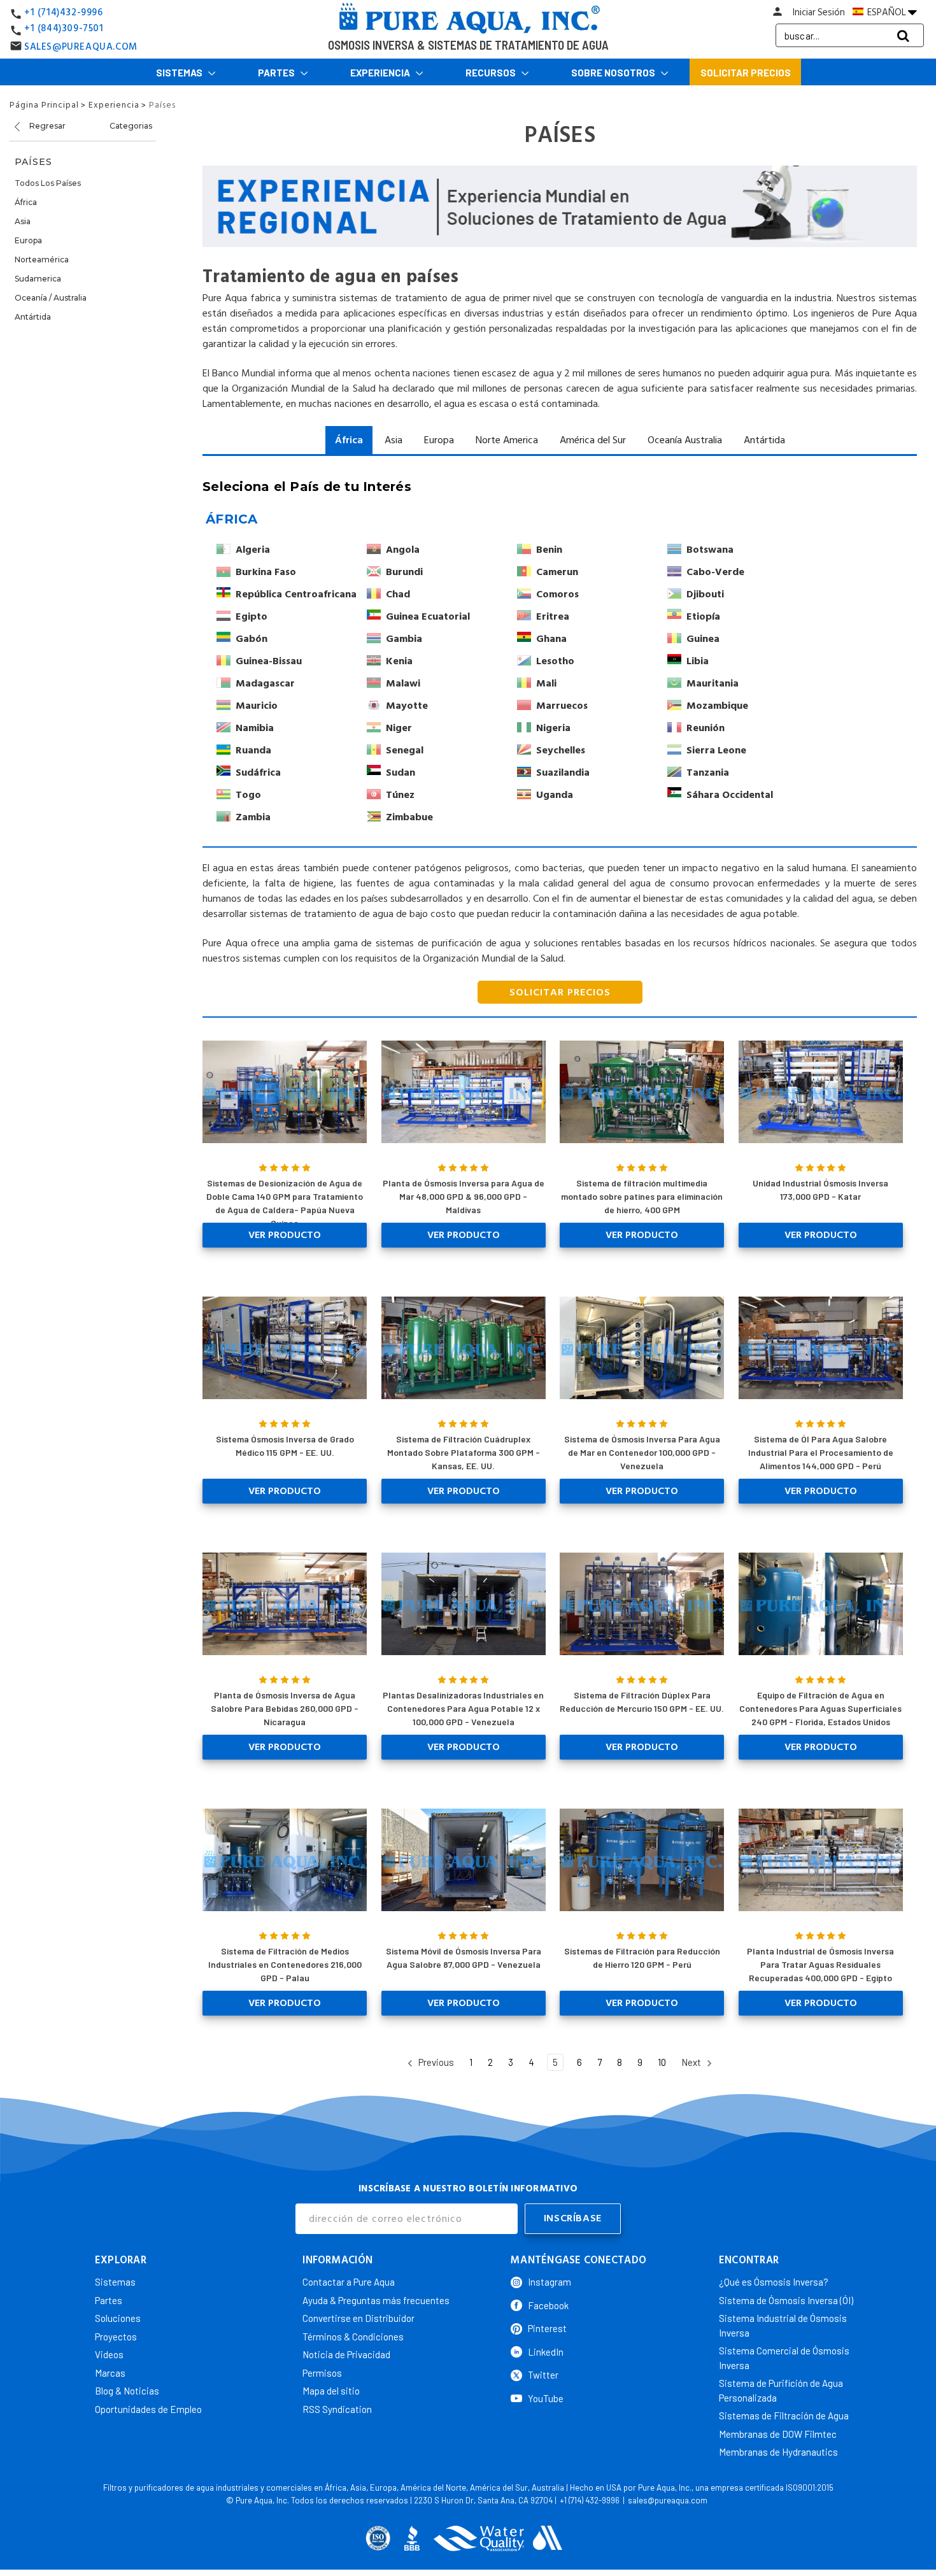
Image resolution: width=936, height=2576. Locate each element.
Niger (399, 728)
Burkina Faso (266, 572)
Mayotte (407, 706)
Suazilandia (563, 772)
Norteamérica (42, 260)
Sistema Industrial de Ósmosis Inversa (783, 2325)
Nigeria (553, 728)
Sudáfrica (258, 772)
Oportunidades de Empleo (148, 2409)
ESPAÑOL (887, 12)
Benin (549, 550)
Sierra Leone (716, 750)
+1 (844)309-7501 (64, 28)
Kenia (399, 661)
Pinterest (547, 2328)
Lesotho (555, 661)
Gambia (404, 639)
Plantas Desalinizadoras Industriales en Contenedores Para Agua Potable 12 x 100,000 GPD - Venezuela (463, 1708)
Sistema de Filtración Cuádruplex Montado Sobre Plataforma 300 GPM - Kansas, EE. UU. (464, 1452)
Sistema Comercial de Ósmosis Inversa (784, 2358)
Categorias (131, 126)
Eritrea (553, 616)
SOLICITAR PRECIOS (560, 992)
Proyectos (116, 2337)
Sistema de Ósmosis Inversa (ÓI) (786, 2300)
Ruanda (253, 750)
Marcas (110, 2373)
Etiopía (703, 616)
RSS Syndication (337, 2409)
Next (692, 2062)
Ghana (551, 639)
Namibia (255, 728)
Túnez (400, 795)
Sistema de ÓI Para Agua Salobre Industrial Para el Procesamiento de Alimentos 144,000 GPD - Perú (821, 1452)
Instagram (550, 2282)
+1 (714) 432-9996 (590, 2500)
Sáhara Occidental (730, 795)
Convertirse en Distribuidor (358, 2318)
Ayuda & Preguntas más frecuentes (376, 2300)
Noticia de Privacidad (346, 2354)
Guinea (703, 639)
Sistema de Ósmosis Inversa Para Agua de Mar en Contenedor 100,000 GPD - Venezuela (642, 1452)
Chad (398, 594)
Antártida (33, 317)
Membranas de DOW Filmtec (778, 2434)
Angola (403, 550)
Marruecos (562, 706)
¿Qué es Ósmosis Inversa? (774, 2282)
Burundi (404, 572)
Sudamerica (38, 279)
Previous (435, 2062)
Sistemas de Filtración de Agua (784, 2416)
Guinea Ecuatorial (428, 616)
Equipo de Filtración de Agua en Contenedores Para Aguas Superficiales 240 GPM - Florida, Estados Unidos (820, 1708)
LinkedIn (546, 2352)
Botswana (710, 550)
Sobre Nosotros (614, 73)
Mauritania (713, 683)
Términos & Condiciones (353, 2337)
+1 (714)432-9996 (64, 12)
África (26, 202)
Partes (277, 73)
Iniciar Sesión (819, 12)
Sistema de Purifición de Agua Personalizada (781, 2390)
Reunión (706, 728)
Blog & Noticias (127, 2391)
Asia (23, 221)
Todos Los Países (48, 183)
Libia (698, 661)
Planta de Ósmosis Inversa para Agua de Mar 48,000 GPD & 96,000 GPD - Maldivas (464, 1196)
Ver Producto (285, 1235)
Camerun (557, 572)
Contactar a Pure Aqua (349, 2282)
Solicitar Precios (746, 73)
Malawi (403, 683)
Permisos (322, 2373)
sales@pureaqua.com (668, 2500)
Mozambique (717, 706)
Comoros (557, 594)
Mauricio (257, 706)
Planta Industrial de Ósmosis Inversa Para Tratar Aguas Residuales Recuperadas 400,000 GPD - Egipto (820, 1964)
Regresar (46, 126)
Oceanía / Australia (51, 298)
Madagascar (265, 683)
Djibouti (705, 594)
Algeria (253, 550)
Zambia (253, 817)
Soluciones (118, 2318)
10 (662, 2062)
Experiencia (381, 73)
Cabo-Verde (715, 572)
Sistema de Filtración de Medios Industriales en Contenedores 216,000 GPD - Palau (285, 1964)
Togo (248, 795)
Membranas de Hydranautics (778, 2452)
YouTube (546, 2398)
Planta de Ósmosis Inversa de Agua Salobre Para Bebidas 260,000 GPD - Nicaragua (285, 1708)
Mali (546, 683)
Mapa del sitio (331, 2391)
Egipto (252, 616)
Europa (28, 240)
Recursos (492, 73)
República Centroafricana (296, 594)
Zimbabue (409, 817)
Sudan (401, 772)
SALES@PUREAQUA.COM (81, 47)
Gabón (252, 639)
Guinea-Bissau (269, 661)
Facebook (548, 2305)
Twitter (543, 2375)
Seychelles (561, 750)
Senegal (405, 750)
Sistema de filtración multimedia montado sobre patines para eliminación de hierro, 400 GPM (642, 1196)
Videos (109, 2354)
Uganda (555, 795)
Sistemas (180, 73)
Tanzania (708, 772)
